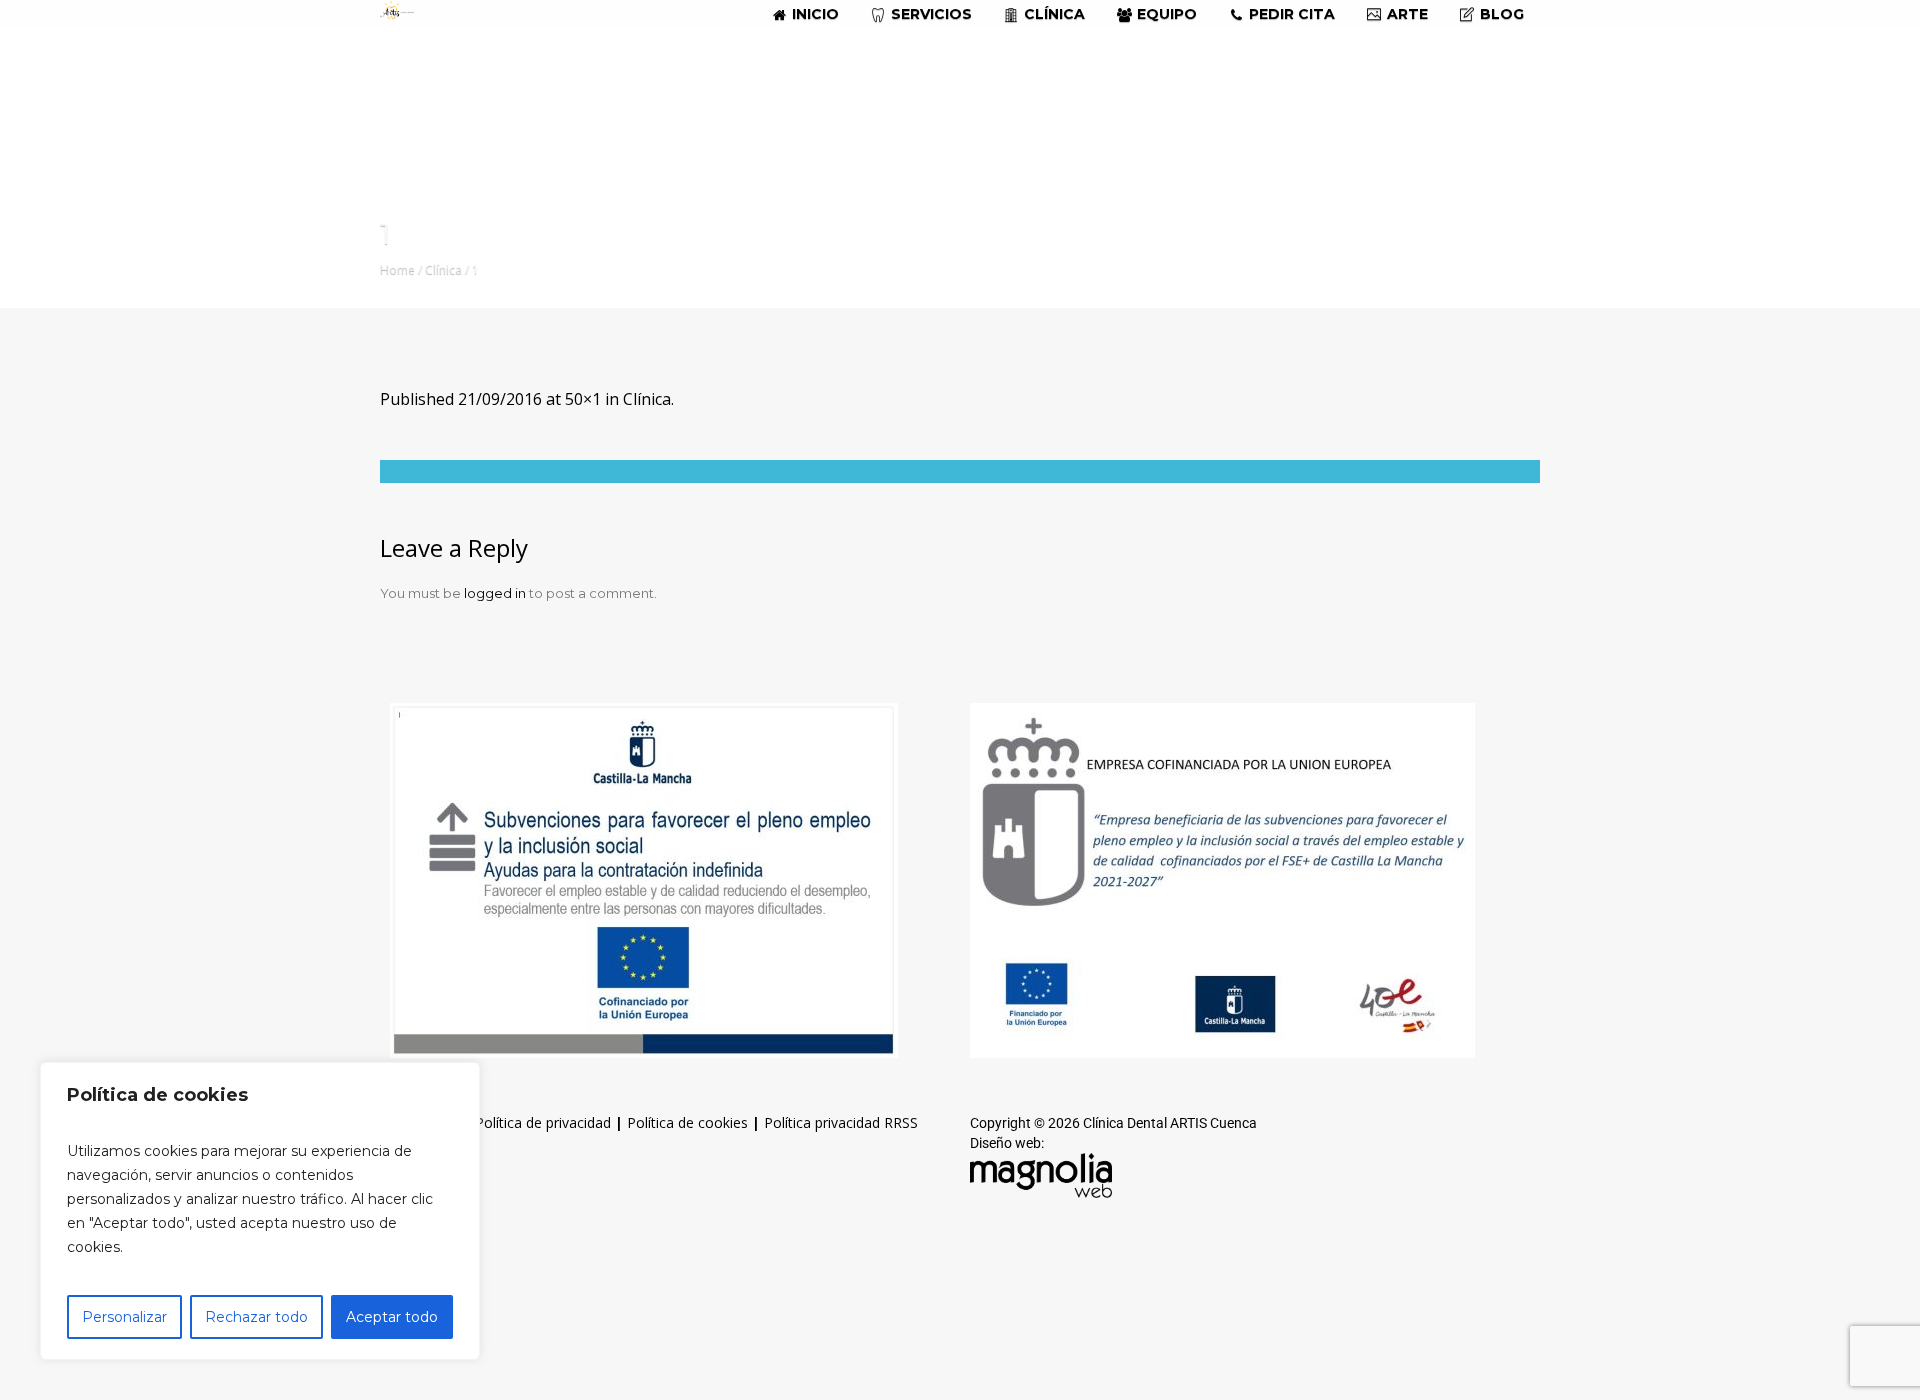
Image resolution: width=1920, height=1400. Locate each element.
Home (397, 269)
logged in (495, 593)
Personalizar (124, 1317)
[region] (260, 1211)
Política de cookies (687, 1122)
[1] (960, 471)
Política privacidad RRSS (841, 1122)
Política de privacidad (543, 1122)
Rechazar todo (256, 1317)
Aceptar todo (392, 1317)
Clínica (443, 269)
